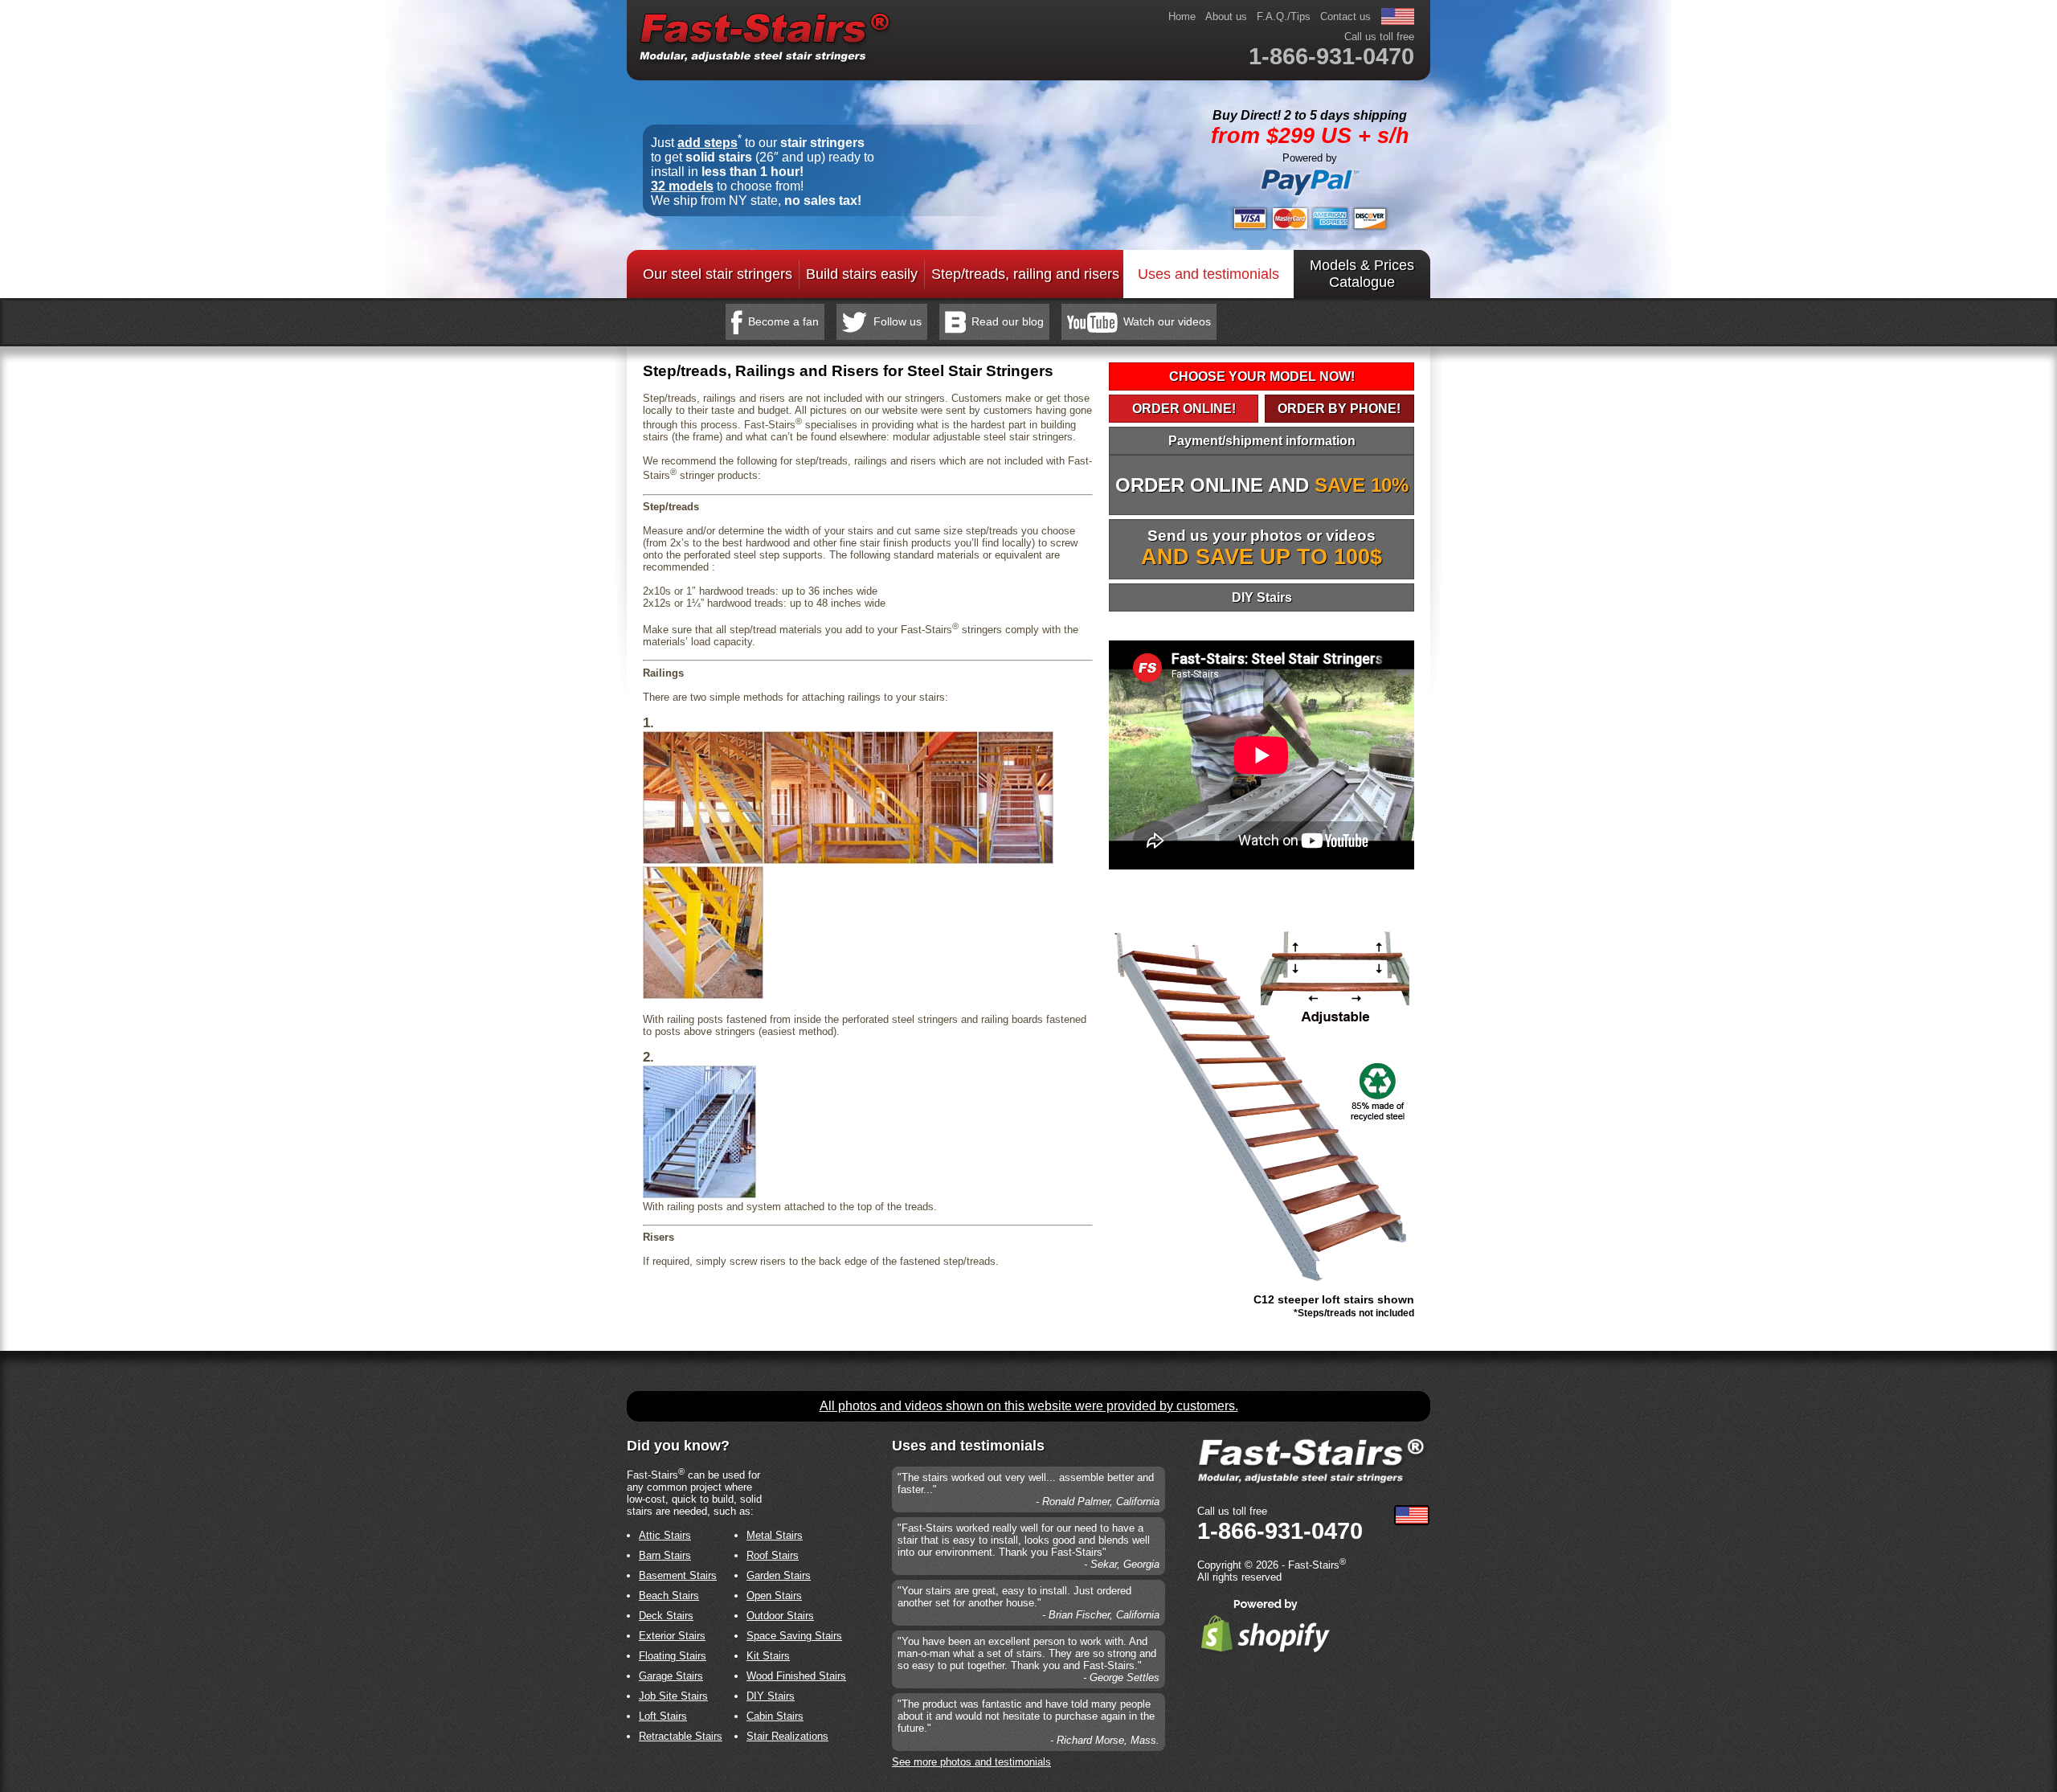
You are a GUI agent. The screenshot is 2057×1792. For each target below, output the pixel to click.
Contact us (1345, 16)
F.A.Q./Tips (1284, 16)
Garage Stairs (671, 1676)
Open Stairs (774, 1596)
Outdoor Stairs (780, 1616)
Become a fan (783, 321)
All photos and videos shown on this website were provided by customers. (1029, 1406)
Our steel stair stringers (718, 274)
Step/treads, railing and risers (1025, 274)
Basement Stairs (678, 1575)
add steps (707, 143)
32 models (682, 186)
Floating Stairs (673, 1656)
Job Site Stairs (673, 1696)
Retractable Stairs (681, 1736)
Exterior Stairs (672, 1636)
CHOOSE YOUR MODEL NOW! (1262, 376)
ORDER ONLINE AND (1262, 485)
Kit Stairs (768, 1656)
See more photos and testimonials (971, 1762)
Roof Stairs (773, 1555)
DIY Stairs (1262, 597)
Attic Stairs (665, 1535)
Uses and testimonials (1208, 274)
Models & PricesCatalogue (1362, 274)
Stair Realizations (787, 1736)
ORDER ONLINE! (1184, 409)
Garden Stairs (779, 1575)
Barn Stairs (665, 1555)
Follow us (898, 321)
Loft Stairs (663, 1716)
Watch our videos (1167, 321)
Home (1182, 16)
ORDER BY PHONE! (1339, 409)
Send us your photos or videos (1262, 548)
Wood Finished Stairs (796, 1676)
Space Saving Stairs (794, 1636)
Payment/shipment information (1262, 441)
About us (1226, 16)
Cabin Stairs (775, 1716)
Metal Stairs (775, 1535)
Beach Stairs (669, 1596)
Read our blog (1008, 321)
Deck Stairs (666, 1616)
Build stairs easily (862, 274)
